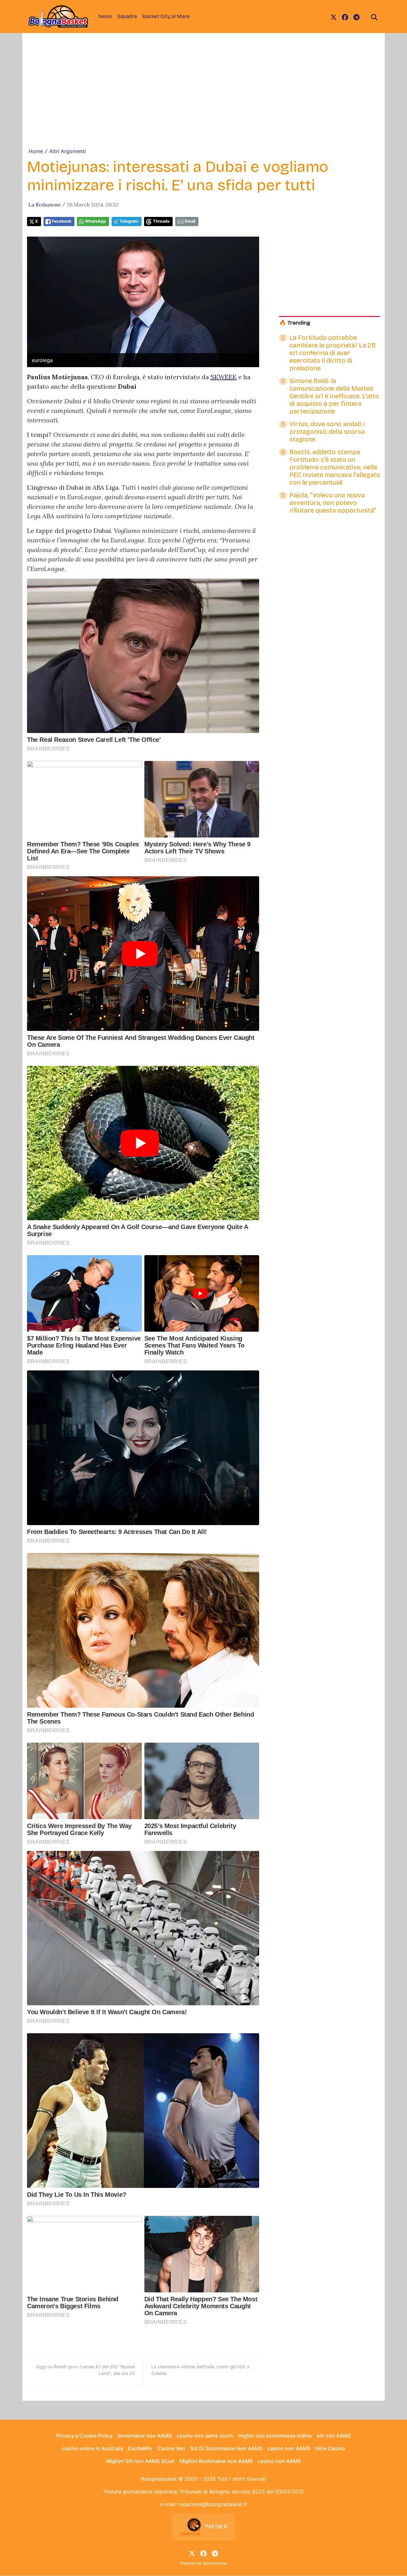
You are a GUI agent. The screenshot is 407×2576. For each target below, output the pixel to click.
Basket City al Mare (166, 16)
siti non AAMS (334, 2436)
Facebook (62, 221)
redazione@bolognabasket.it (213, 2504)
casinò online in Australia (93, 2448)
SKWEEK (224, 377)
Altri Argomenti (68, 151)
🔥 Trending (295, 323)
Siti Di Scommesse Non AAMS (226, 2448)
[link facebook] (345, 17)
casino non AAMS (289, 2448)
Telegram (129, 221)
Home (36, 151)
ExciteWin (140, 2448)
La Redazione (45, 205)
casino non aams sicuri (205, 2436)
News (105, 16)
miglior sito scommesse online (275, 2436)
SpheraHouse (215, 2563)
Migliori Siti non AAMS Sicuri (140, 2461)
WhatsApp (95, 221)
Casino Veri (171, 2448)
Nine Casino (330, 2448)
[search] (374, 17)
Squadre (127, 16)
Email (190, 221)
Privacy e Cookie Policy (84, 2436)
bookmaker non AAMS (145, 2436)
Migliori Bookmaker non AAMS (216, 2461)
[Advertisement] (203, 100)
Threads (161, 221)
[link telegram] (356, 17)
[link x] (334, 17)
